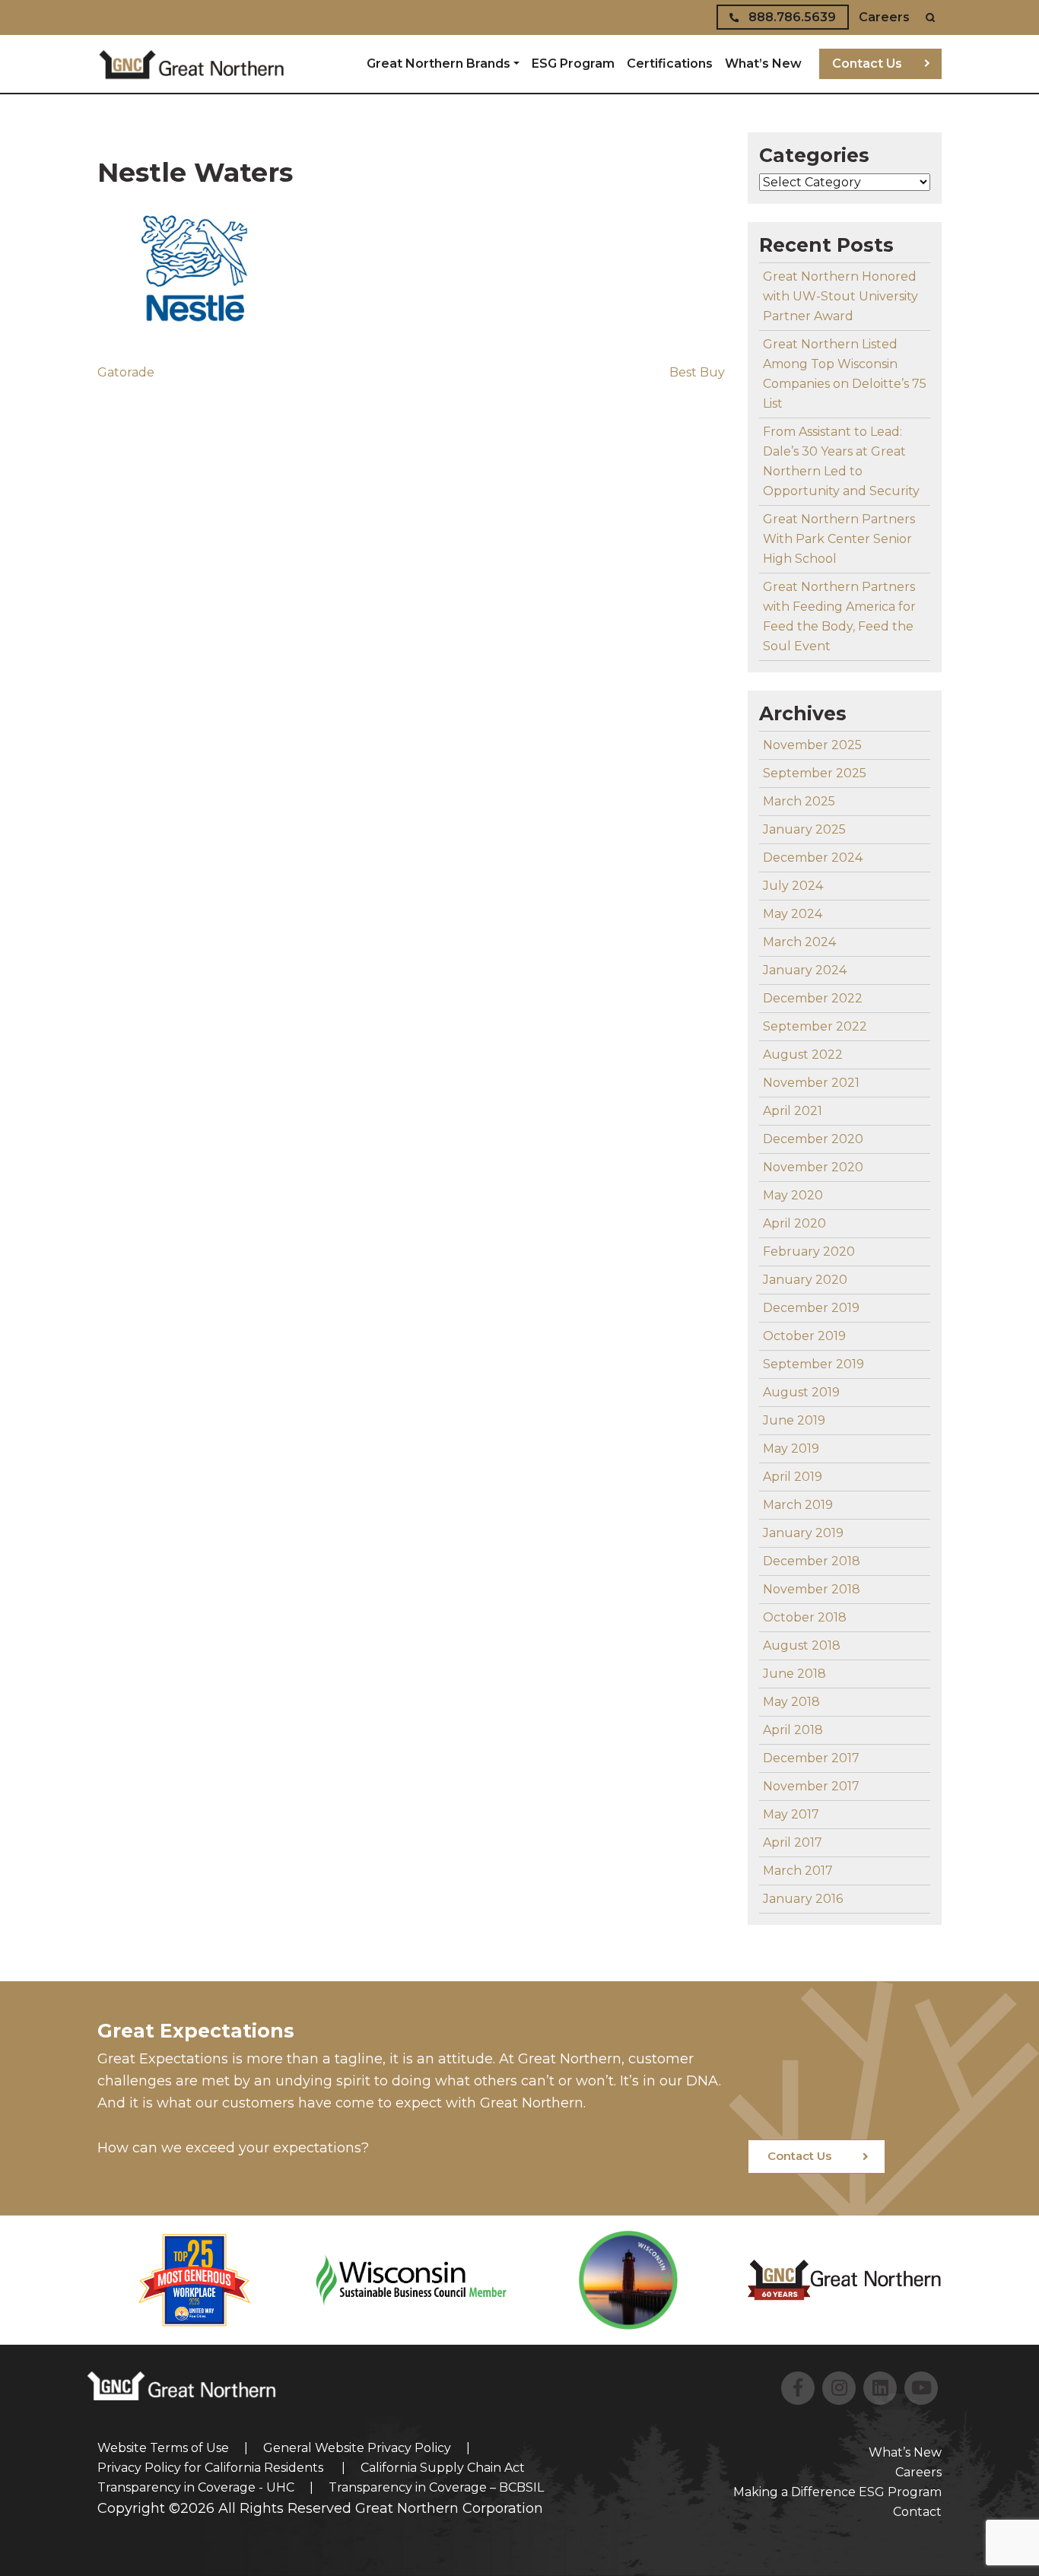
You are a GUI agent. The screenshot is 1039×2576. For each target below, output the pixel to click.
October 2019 (804, 1336)
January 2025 (804, 829)
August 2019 (801, 1392)
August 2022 (803, 1055)
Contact (917, 2512)
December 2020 (813, 1139)
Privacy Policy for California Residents (212, 2468)
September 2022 (815, 1026)
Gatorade (126, 372)
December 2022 (813, 998)
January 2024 (805, 970)
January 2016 (803, 1899)
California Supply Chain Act (443, 2468)
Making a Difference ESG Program (837, 2492)
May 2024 (793, 914)
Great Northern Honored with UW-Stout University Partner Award (840, 296)
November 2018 (812, 1589)
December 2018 (812, 1561)
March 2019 (798, 1505)
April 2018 (793, 1730)
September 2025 (815, 773)
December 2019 (811, 1308)
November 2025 (812, 745)
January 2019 (803, 1533)
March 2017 (798, 1871)
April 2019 (793, 1477)
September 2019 (813, 1364)
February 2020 (809, 1251)
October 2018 (805, 1617)
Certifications (670, 64)
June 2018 (794, 1674)
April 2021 (793, 1111)
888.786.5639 (791, 17)
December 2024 (813, 858)
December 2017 (811, 1758)
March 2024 (799, 942)
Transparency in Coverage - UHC (196, 2487)
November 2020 (813, 1167)
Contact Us (867, 64)
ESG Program (573, 64)
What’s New (763, 64)
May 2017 (791, 1814)
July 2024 (793, 886)
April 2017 (793, 1842)
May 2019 (791, 1448)
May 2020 (793, 1195)
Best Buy (697, 372)
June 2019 (794, 1420)
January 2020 (805, 1280)
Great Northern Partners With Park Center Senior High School (839, 539)
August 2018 (802, 1645)
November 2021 (811, 1083)
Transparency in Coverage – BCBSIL (436, 2487)
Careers (884, 17)
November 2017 (811, 1786)
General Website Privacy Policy (357, 2448)
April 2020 (794, 1223)
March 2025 (799, 801)
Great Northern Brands (438, 64)
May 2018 (791, 1702)
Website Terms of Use (163, 2448)
